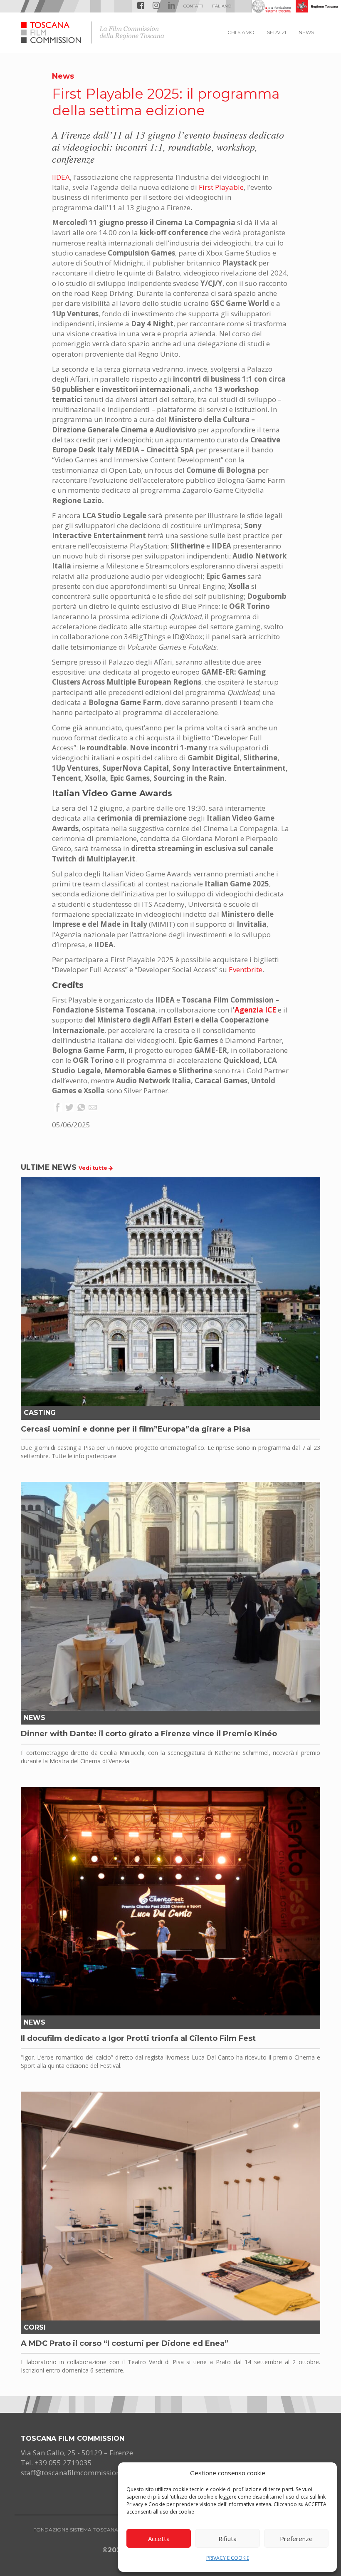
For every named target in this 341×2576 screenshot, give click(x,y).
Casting (40, 1413)
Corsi (35, 2327)
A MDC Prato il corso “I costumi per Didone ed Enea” (125, 2343)
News (63, 76)
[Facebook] (58, 1108)
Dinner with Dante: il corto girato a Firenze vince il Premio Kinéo (149, 1734)
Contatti (193, 6)
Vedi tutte (94, 1168)
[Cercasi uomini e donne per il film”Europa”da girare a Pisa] (170, 1292)
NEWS (306, 32)
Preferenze (296, 2539)
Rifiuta (227, 2539)
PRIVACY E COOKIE (228, 2558)
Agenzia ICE (255, 1010)
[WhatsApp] (81, 1108)
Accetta (159, 2539)
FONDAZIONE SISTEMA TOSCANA (76, 2530)
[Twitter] (69, 1108)
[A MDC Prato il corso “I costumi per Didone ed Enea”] (170, 2206)
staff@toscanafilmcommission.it (74, 2473)
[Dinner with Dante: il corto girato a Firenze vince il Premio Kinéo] (170, 1596)
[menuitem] (221, 6)
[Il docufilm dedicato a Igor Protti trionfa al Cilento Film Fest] (170, 1901)
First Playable (221, 187)
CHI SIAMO (241, 32)
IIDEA (61, 177)
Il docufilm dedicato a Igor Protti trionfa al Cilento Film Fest (138, 2038)
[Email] (93, 1108)
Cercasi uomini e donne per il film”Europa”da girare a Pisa (136, 1429)
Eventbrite (246, 969)
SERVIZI (277, 32)
